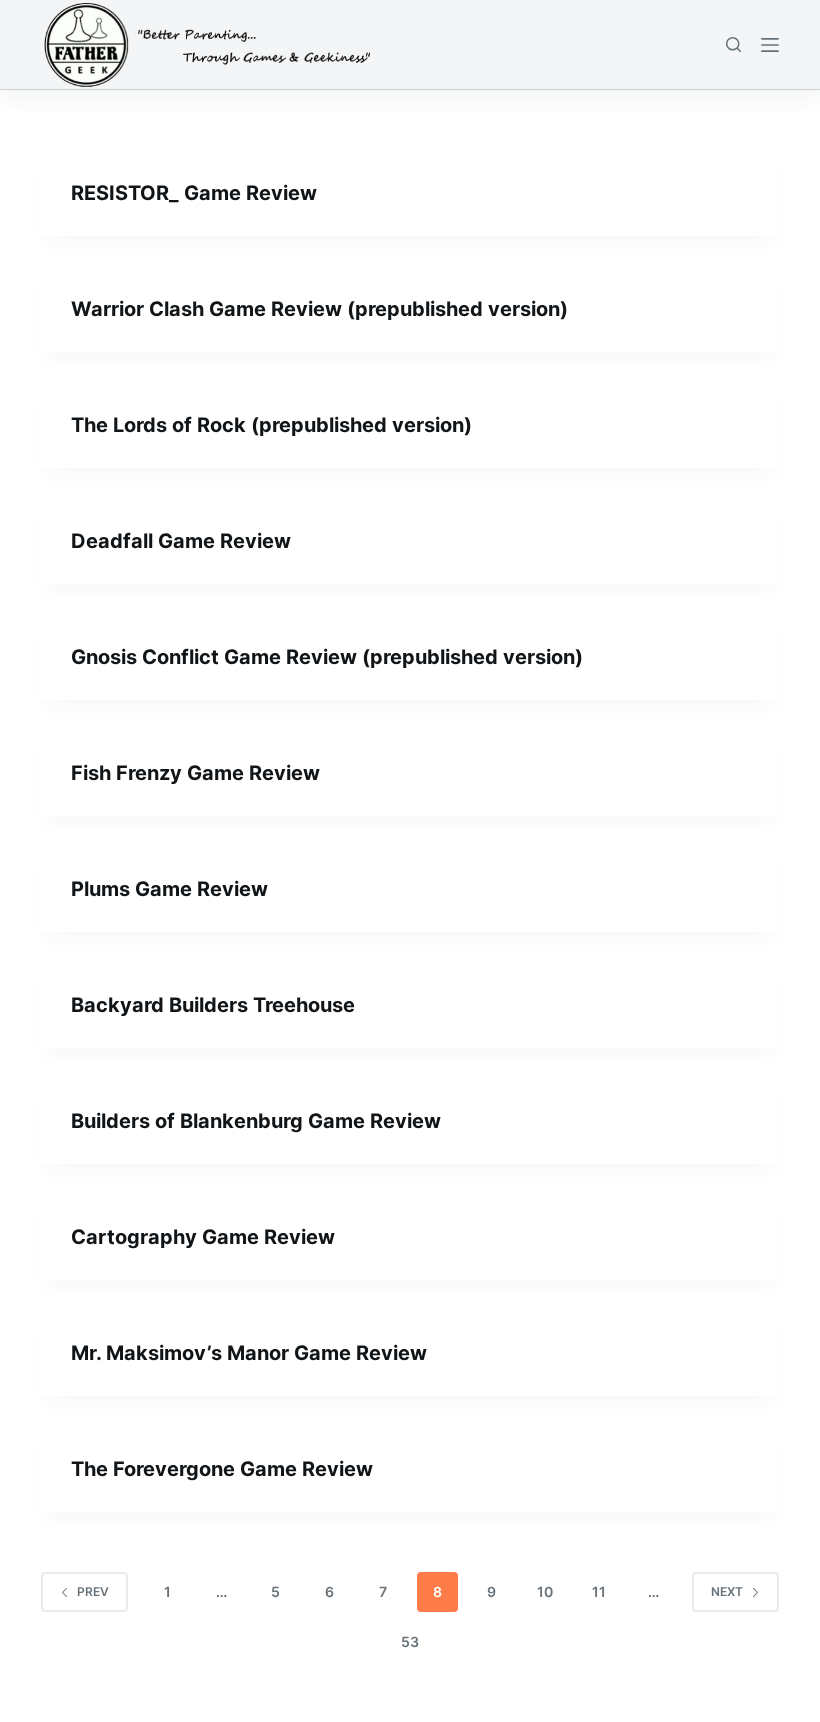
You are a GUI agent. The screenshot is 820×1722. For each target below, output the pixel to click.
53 (410, 1641)
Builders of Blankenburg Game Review (256, 1121)
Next (727, 1591)
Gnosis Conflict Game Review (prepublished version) (327, 657)
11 (599, 1591)
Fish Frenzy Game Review (195, 773)
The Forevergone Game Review (222, 1469)
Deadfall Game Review (181, 541)
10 (545, 1591)
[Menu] (770, 45)
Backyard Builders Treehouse (213, 1005)
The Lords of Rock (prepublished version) (271, 425)
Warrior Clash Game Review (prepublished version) (319, 309)
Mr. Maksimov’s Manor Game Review (249, 1353)
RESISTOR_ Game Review (194, 193)
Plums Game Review (169, 889)
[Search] (733, 44)
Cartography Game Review (203, 1237)
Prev (93, 1591)
